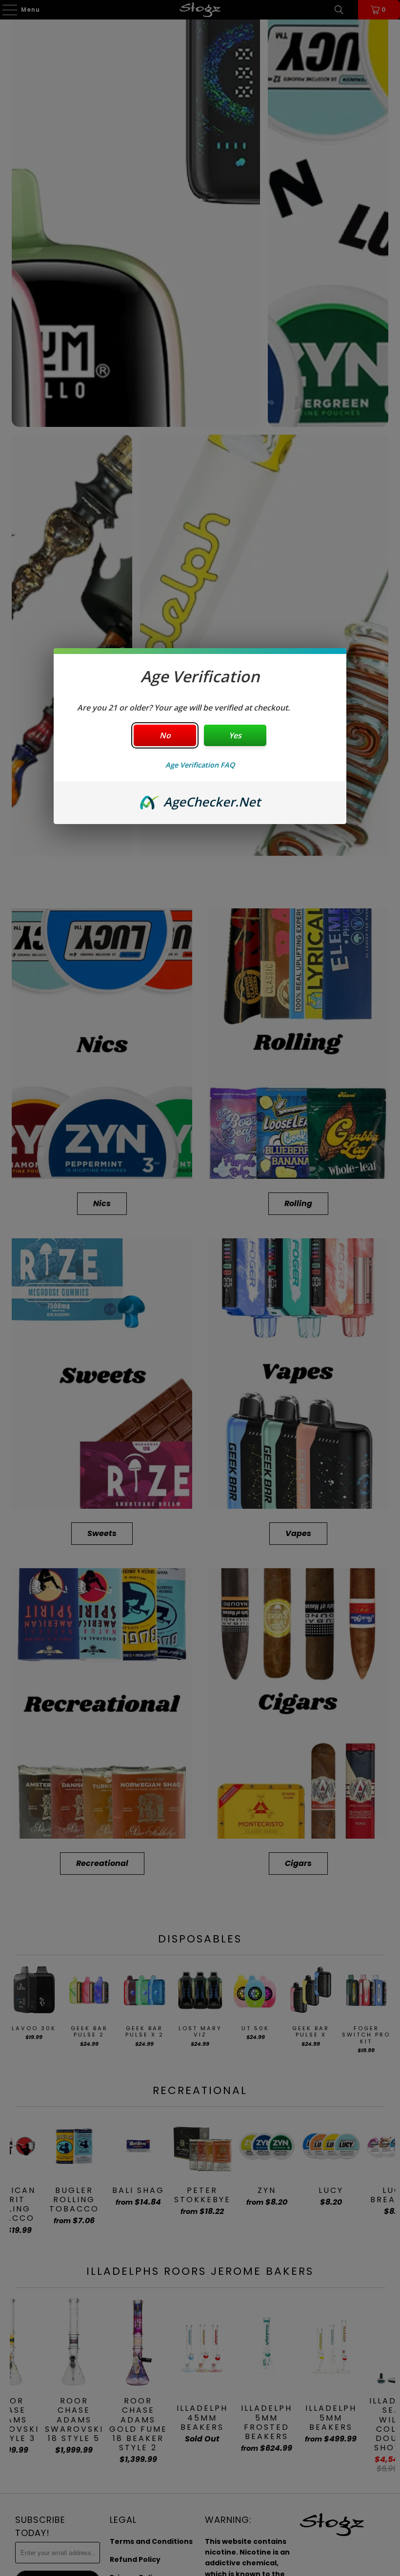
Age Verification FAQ (200, 765)
